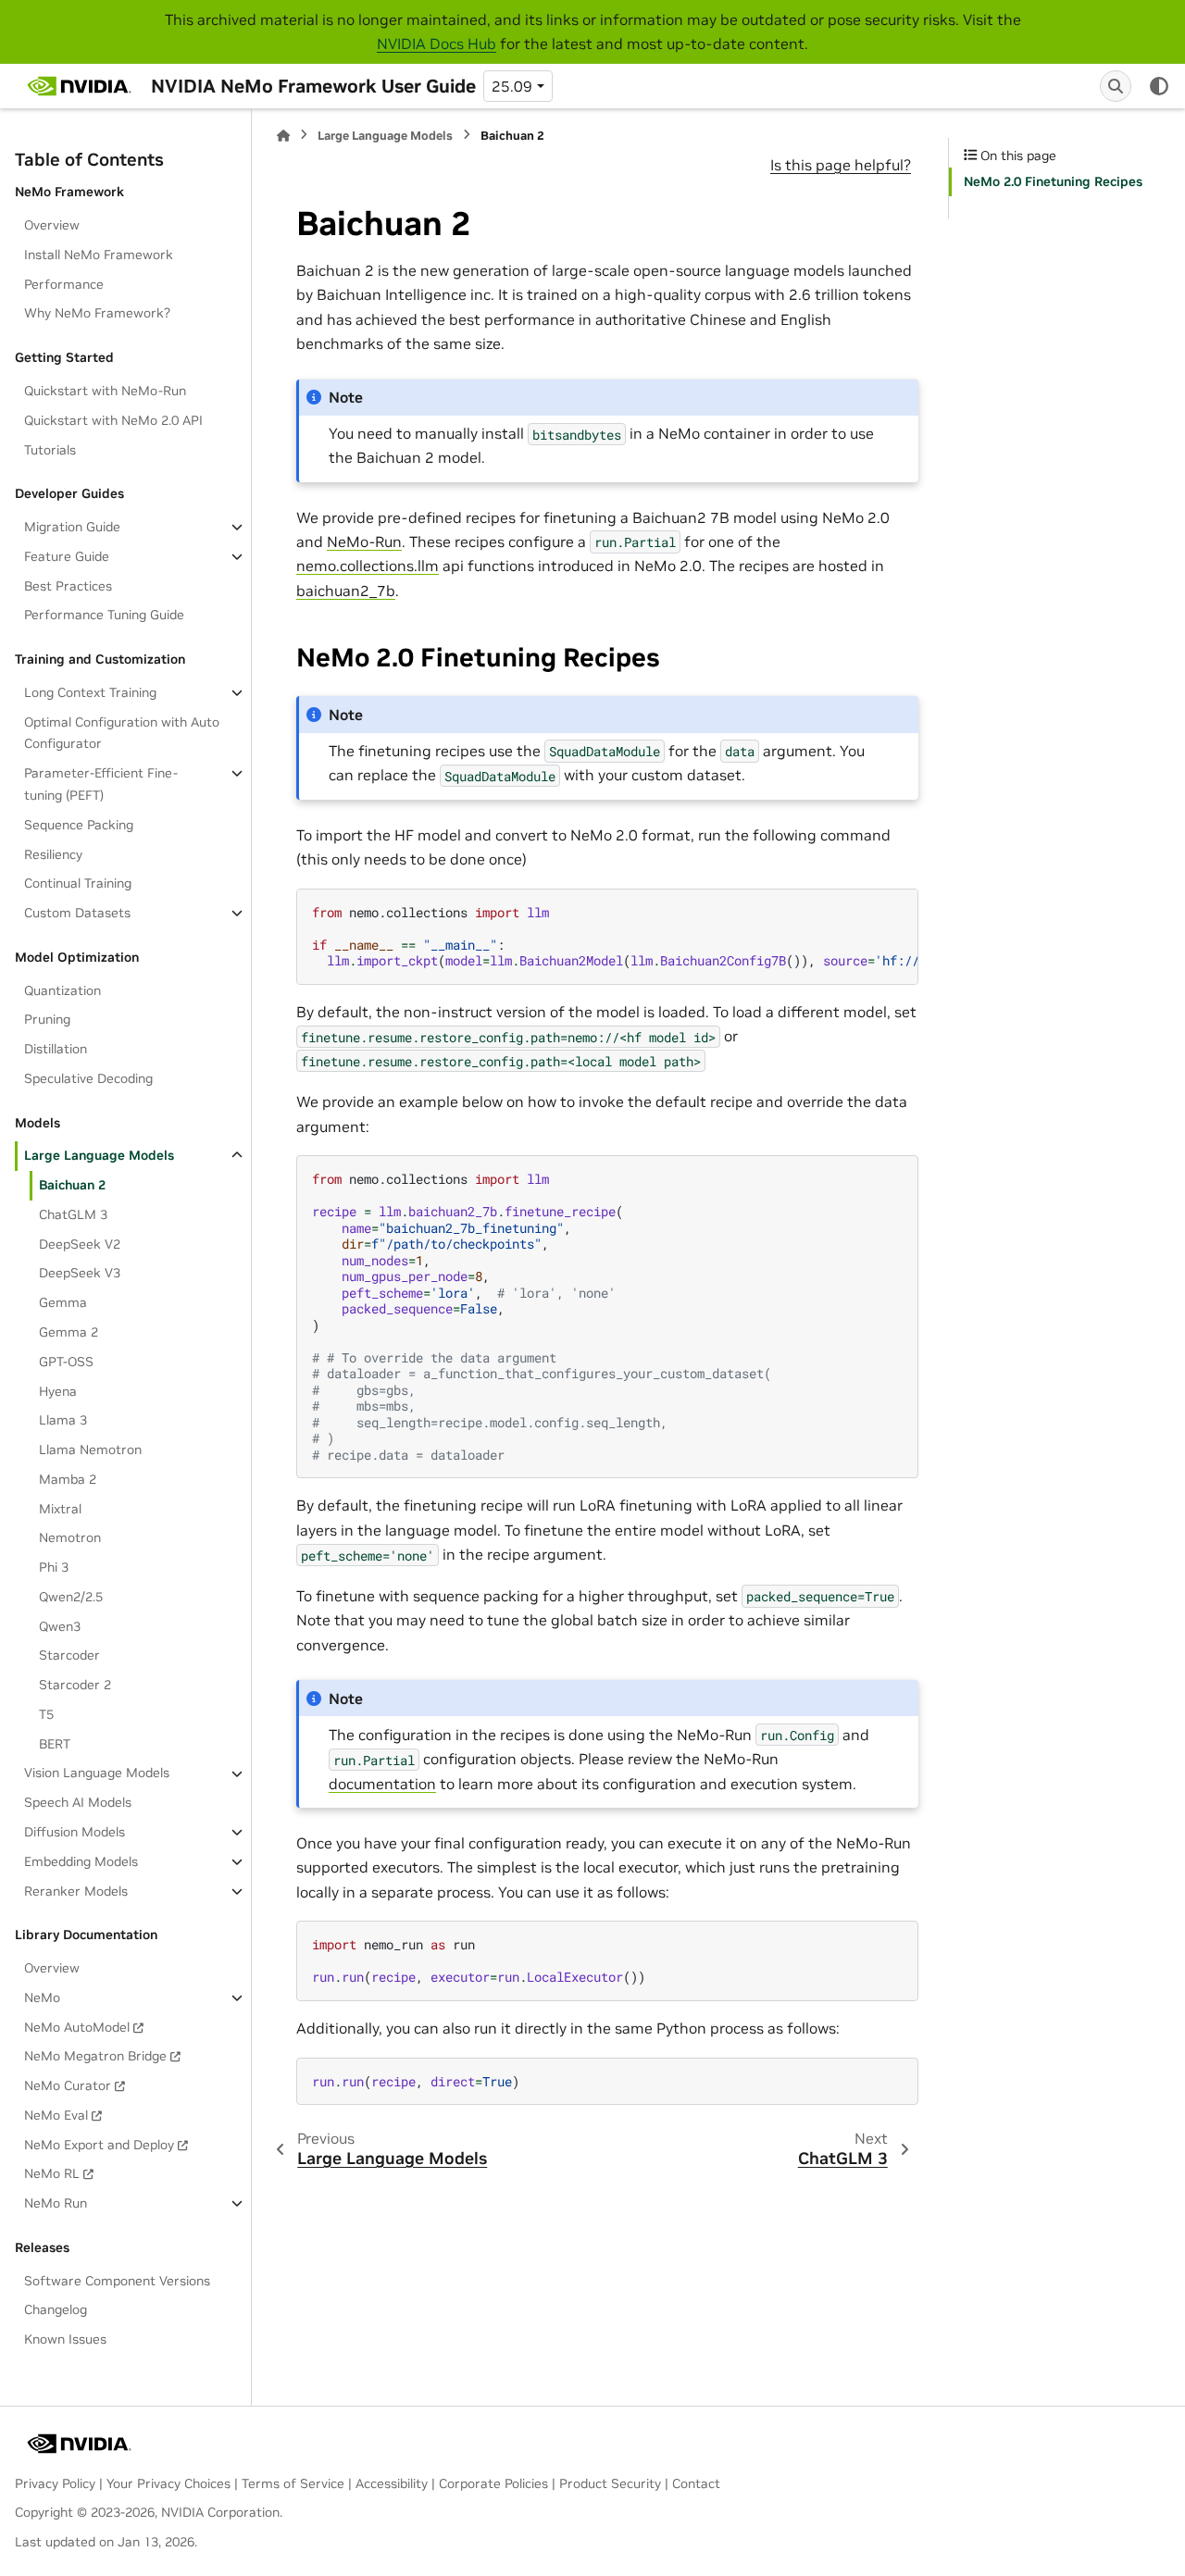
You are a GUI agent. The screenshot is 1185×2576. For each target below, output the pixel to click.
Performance (64, 284)
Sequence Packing (79, 825)
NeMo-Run (364, 541)
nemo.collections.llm (368, 566)
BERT (55, 1744)
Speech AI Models (78, 1802)
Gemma (63, 1302)
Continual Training (78, 883)
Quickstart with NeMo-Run (105, 391)
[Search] (1116, 86)
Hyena (58, 1391)
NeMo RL (52, 2173)
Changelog (56, 2310)
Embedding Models (81, 1861)
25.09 (512, 86)
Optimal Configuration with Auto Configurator (122, 733)
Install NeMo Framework (99, 255)
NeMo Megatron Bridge (95, 2056)
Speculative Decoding (88, 1078)
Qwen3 (60, 1626)
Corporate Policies (493, 2483)
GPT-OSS (66, 1362)
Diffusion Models (75, 1832)
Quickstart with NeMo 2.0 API (113, 420)
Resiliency (53, 854)
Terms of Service (293, 2483)
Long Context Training (90, 692)
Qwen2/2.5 (71, 1597)
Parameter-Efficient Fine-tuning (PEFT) (101, 784)
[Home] (283, 136)
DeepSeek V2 (80, 1244)
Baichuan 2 (72, 1185)
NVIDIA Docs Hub (437, 44)
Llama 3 (63, 1420)
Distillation (56, 1049)
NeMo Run (56, 2203)
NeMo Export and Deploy (99, 2145)
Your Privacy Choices (168, 2483)
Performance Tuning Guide (104, 615)
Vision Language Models (97, 1773)
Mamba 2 (68, 1479)
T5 (46, 1714)
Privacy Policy (55, 2483)
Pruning (47, 1019)
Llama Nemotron (90, 1450)
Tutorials (50, 450)
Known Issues (65, 2339)
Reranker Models (76, 1891)
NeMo (42, 1997)
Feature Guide (67, 556)
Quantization (62, 990)
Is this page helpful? (841, 165)
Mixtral (60, 1509)
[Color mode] (1159, 86)
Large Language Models (99, 1155)
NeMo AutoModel (77, 2027)
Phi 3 (54, 1567)
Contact (696, 2483)
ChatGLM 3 (73, 1214)
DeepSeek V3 (80, 1273)
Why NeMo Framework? (97, 314)
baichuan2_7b (346, 591)
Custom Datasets (77, 913)
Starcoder (69, 1655)
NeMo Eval (56, 2115)
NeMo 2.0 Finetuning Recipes (1053, 181)
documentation (382, 1784)
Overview (52, 225)
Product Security (610, 2483)
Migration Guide (72, 527)
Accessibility (392, 2483)
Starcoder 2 (75, 1685)
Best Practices (68, 586)
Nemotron (70, 1537)
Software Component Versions (117, 2281)
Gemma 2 (69, 1332)
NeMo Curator (68, 2085)
